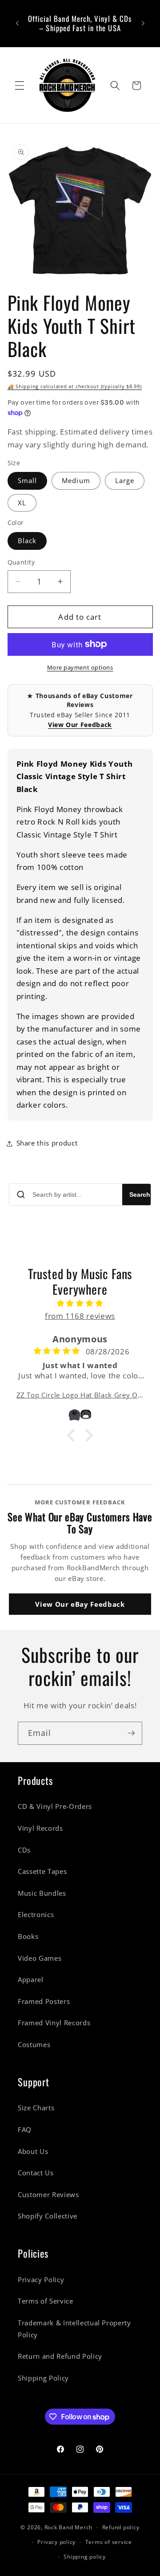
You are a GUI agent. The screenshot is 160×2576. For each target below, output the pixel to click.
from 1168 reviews (80, 1316)
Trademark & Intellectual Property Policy (74, 2329)
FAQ (25, 2130)
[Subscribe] (131, 1733)
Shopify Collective (48, 2216)
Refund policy (121, 2527)
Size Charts (36, 2108)
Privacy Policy (41, 2280)
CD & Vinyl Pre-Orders (55, 1806)
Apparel (31, 1980)
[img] (80, 1303)
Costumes (34, 2045)
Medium (76, 481)
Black (27, 541)
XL (22, 503)
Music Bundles (42, 1893)
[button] (20, 85)
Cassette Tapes (42, 1871)
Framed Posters (44, 2001)
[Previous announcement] (17, 24)
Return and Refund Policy (60, 2356)
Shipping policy (85, 2557)
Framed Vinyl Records (54, 2023)
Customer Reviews (48, 2195)
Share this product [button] (47, 1143)
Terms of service (109, 2542)
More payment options (80, 667)
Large (125, 481)
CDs (24, 1850)
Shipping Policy (43, 2378)
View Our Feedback (80, 725)
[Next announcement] (143, 24)
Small (28, 481)
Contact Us (36, 2173)
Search (140, 1195)
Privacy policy (56, 2542)
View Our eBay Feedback (80, 1604)
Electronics (36, 1915)
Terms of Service (46, 2301)
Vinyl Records (40, 1828)
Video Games (40, 1958)
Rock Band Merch (69, 2527)
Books (28, 1936)
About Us (33, 2151)
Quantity (21, 562)
